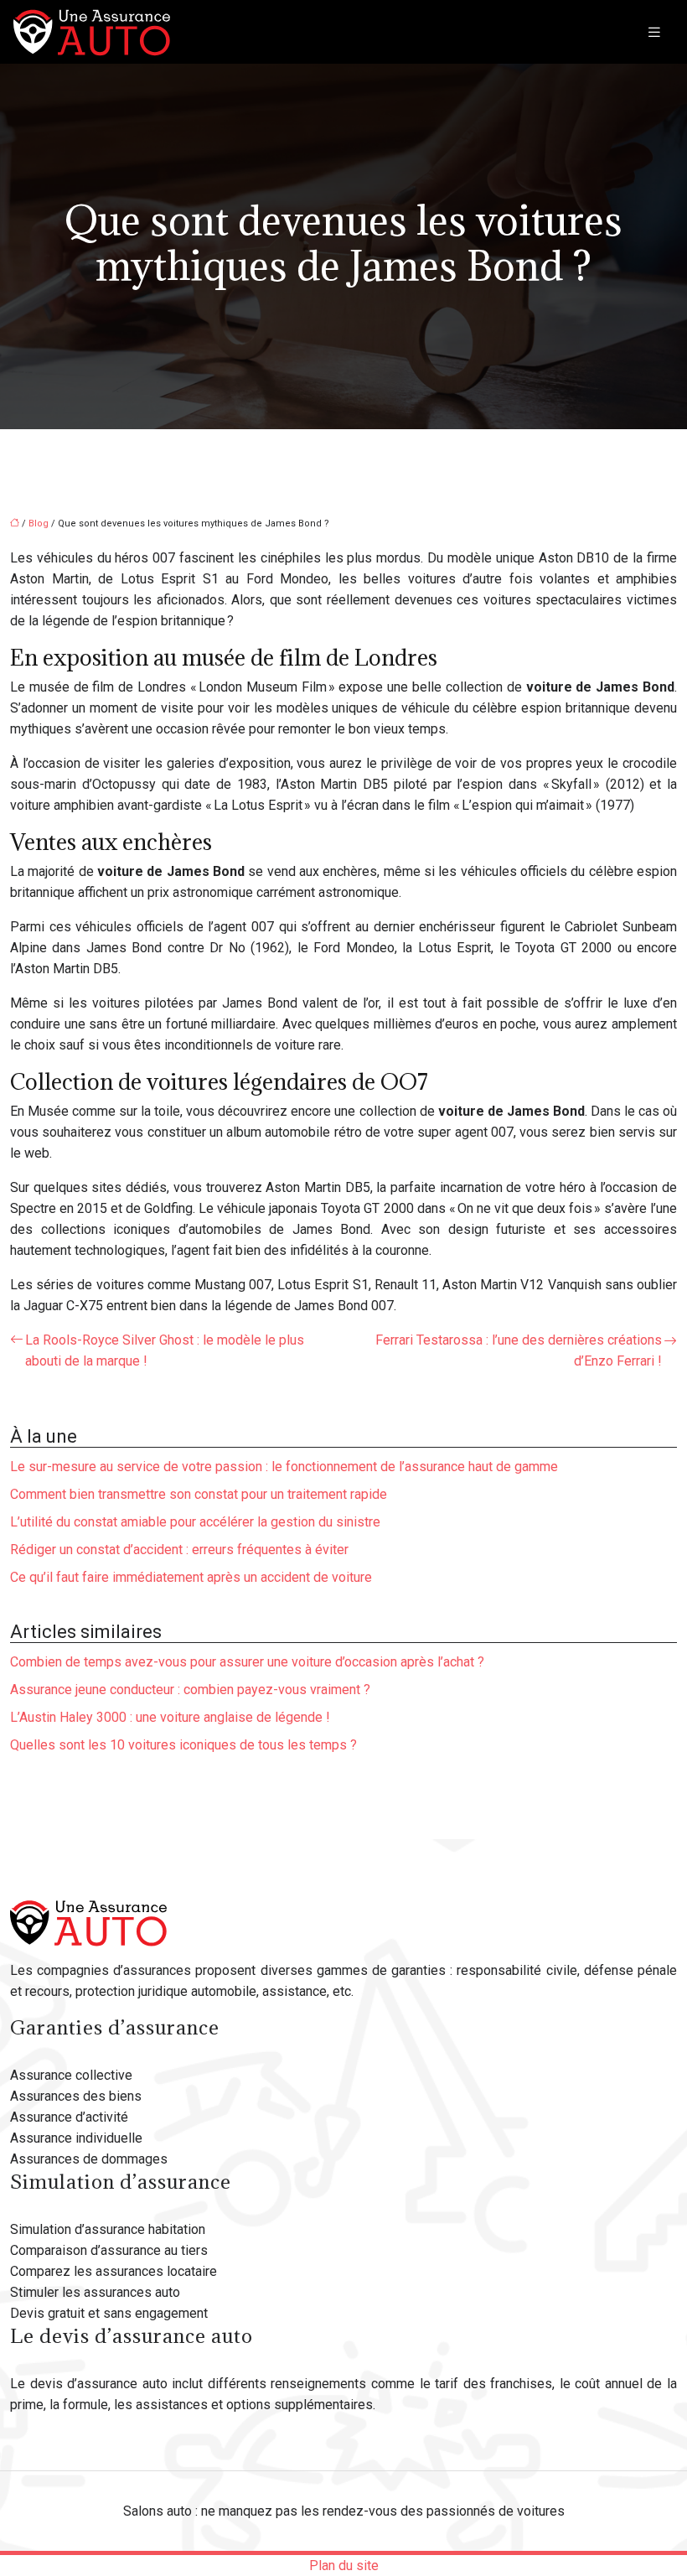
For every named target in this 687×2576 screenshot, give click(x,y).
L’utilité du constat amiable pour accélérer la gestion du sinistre (195, 1522)
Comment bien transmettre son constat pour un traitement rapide (199, 1494)
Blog (39, 523)
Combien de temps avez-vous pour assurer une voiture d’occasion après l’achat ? (247, 1662)
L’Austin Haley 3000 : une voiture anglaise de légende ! (170, 1717)
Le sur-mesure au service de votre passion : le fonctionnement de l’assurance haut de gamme (284, 1467)
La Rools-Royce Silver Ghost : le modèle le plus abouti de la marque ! (165, 1350)
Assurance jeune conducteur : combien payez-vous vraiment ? (190, 1690)
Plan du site (344, 2566)
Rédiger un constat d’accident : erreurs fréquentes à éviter (179, 1550)
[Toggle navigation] (654, 32)
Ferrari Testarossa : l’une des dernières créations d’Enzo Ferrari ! (519, 1350)
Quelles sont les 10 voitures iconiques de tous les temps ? (183, 1745)
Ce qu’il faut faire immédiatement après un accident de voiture (191, 1577)
